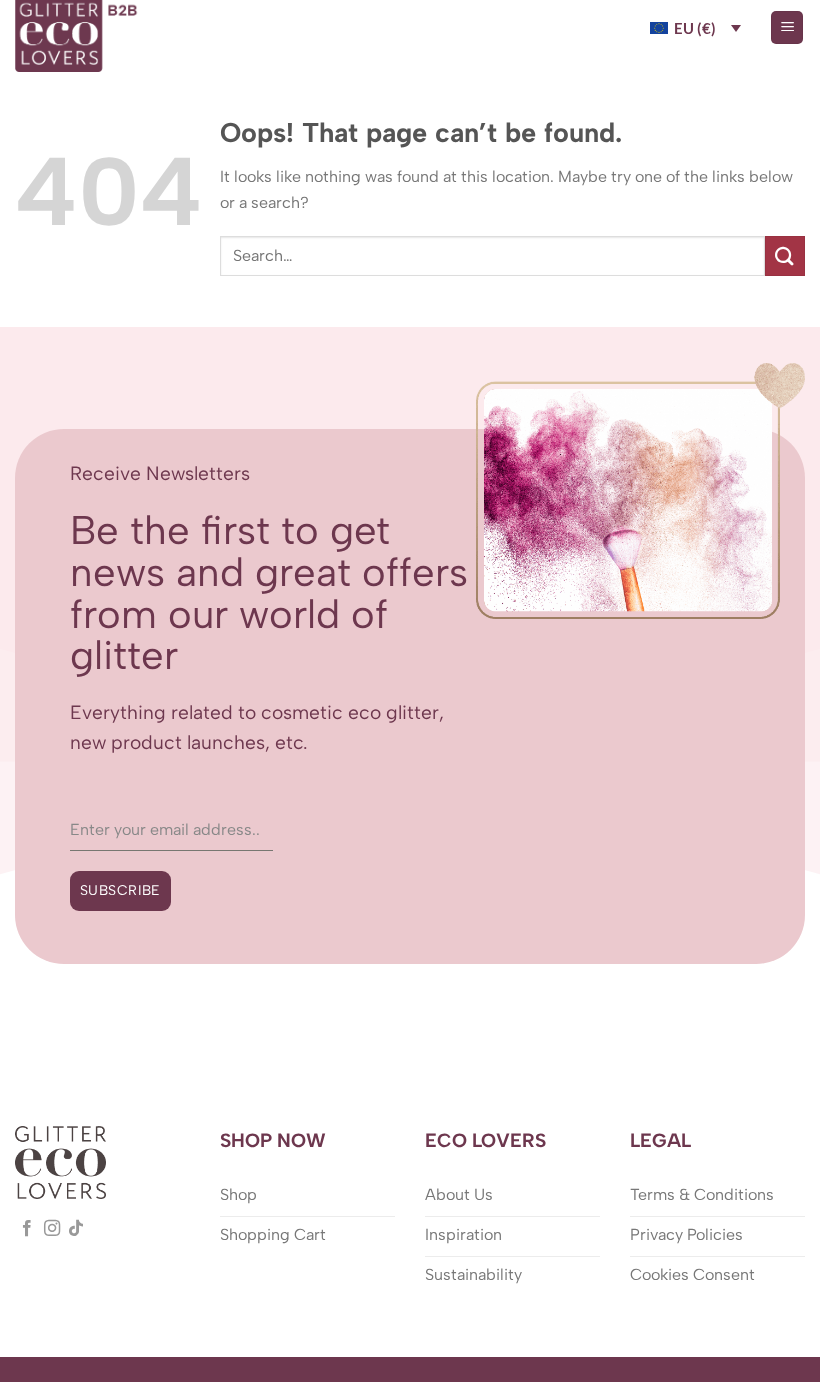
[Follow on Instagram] (52, 1229)
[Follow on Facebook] (27, 1229)
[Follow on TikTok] (76, 1229)
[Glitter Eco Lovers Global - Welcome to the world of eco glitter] (78, 36)
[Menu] (787, 27)
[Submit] (785, 255)
